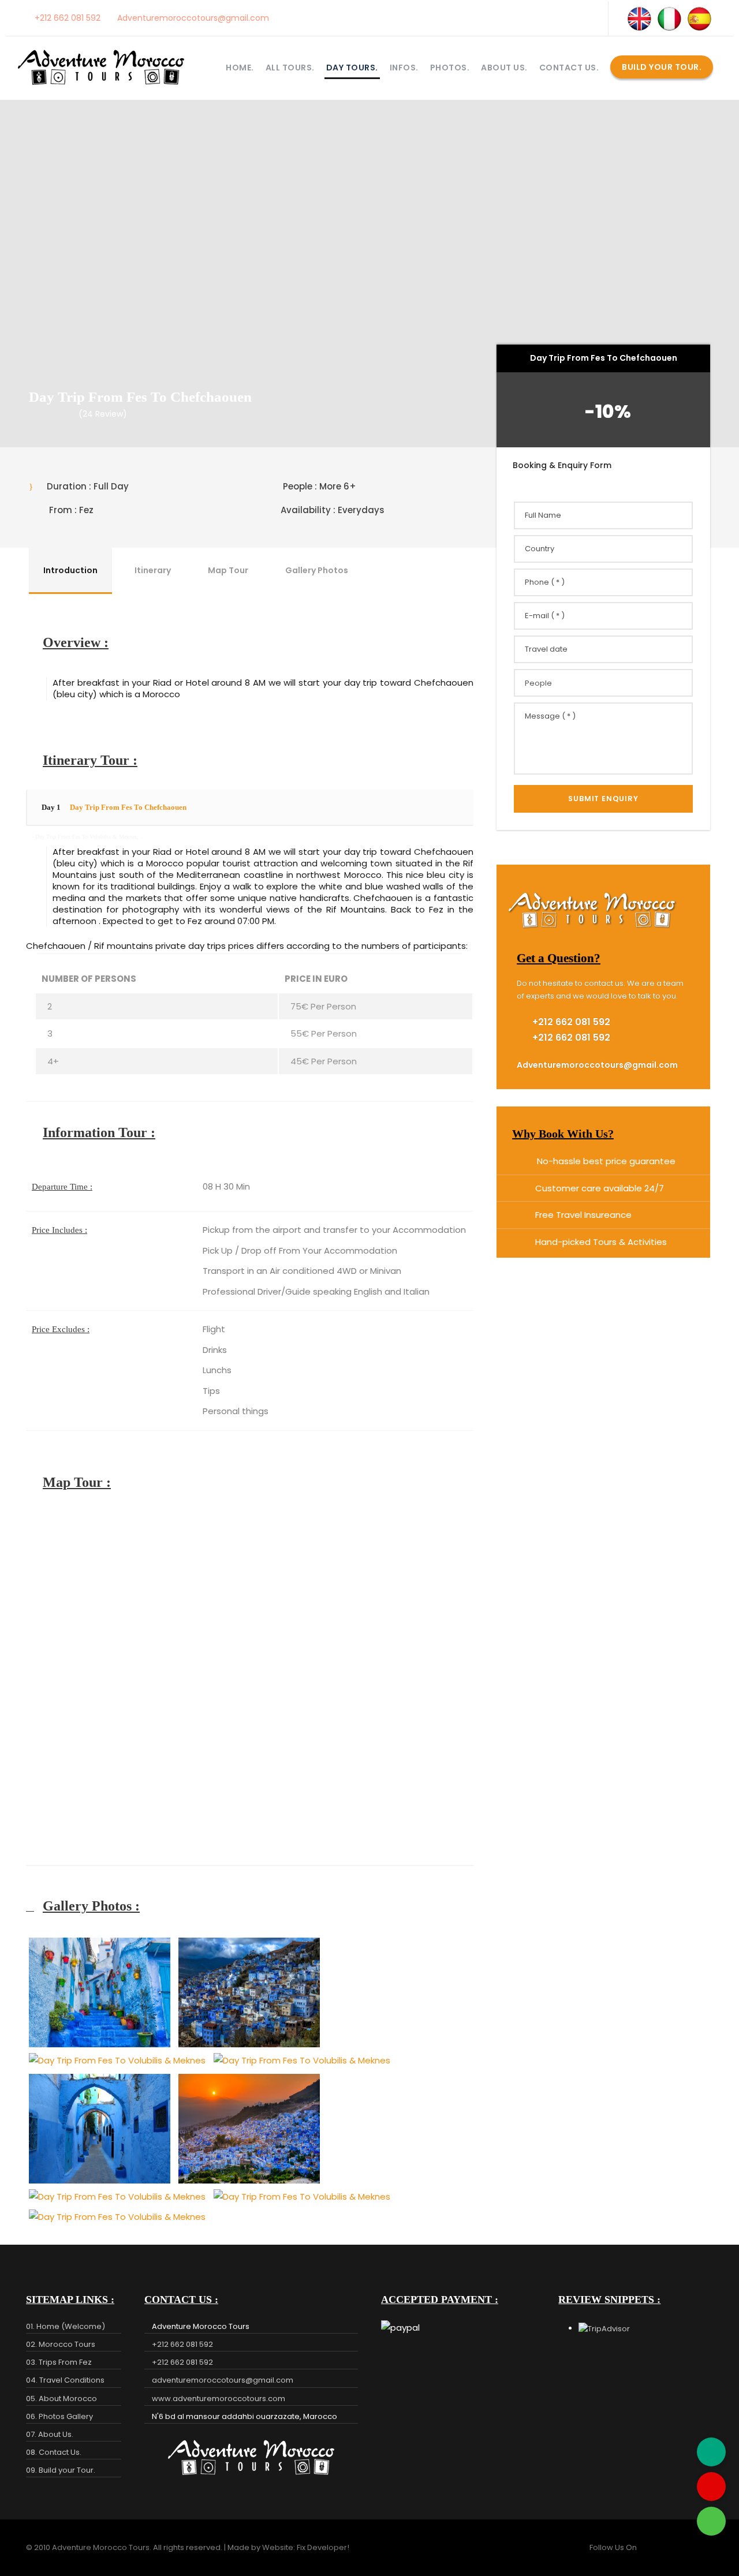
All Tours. (290, 68)
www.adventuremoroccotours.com (219, 2399)
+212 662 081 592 (66, 18)
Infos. (404, 68)
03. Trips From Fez (59, 2362)
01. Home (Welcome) (66, 2326)
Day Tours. (352, 68)
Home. (240, 68)
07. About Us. (50, 2434)
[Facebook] (516, 18)
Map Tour (228, 570)
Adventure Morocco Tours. (102, 2547)
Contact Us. (569, 68)
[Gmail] (711, 2487)
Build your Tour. (662, 67)
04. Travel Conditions (65, 2380)
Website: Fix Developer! (306, 2547)
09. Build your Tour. (61, 2470)
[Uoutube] (562, 18)
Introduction (70, 570)
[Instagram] (539, 18)
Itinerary (153, 570)
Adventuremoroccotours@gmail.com (192, 18)
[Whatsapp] (711, 2521)
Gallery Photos (317, 570)
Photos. (450, 68)
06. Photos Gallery (59, 2416)
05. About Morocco (61, 2399)
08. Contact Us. (54, 2452)
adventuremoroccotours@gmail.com (223, 2380)
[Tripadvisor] (711, 2452)
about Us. (504, 68)
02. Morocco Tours (61, 2344)
